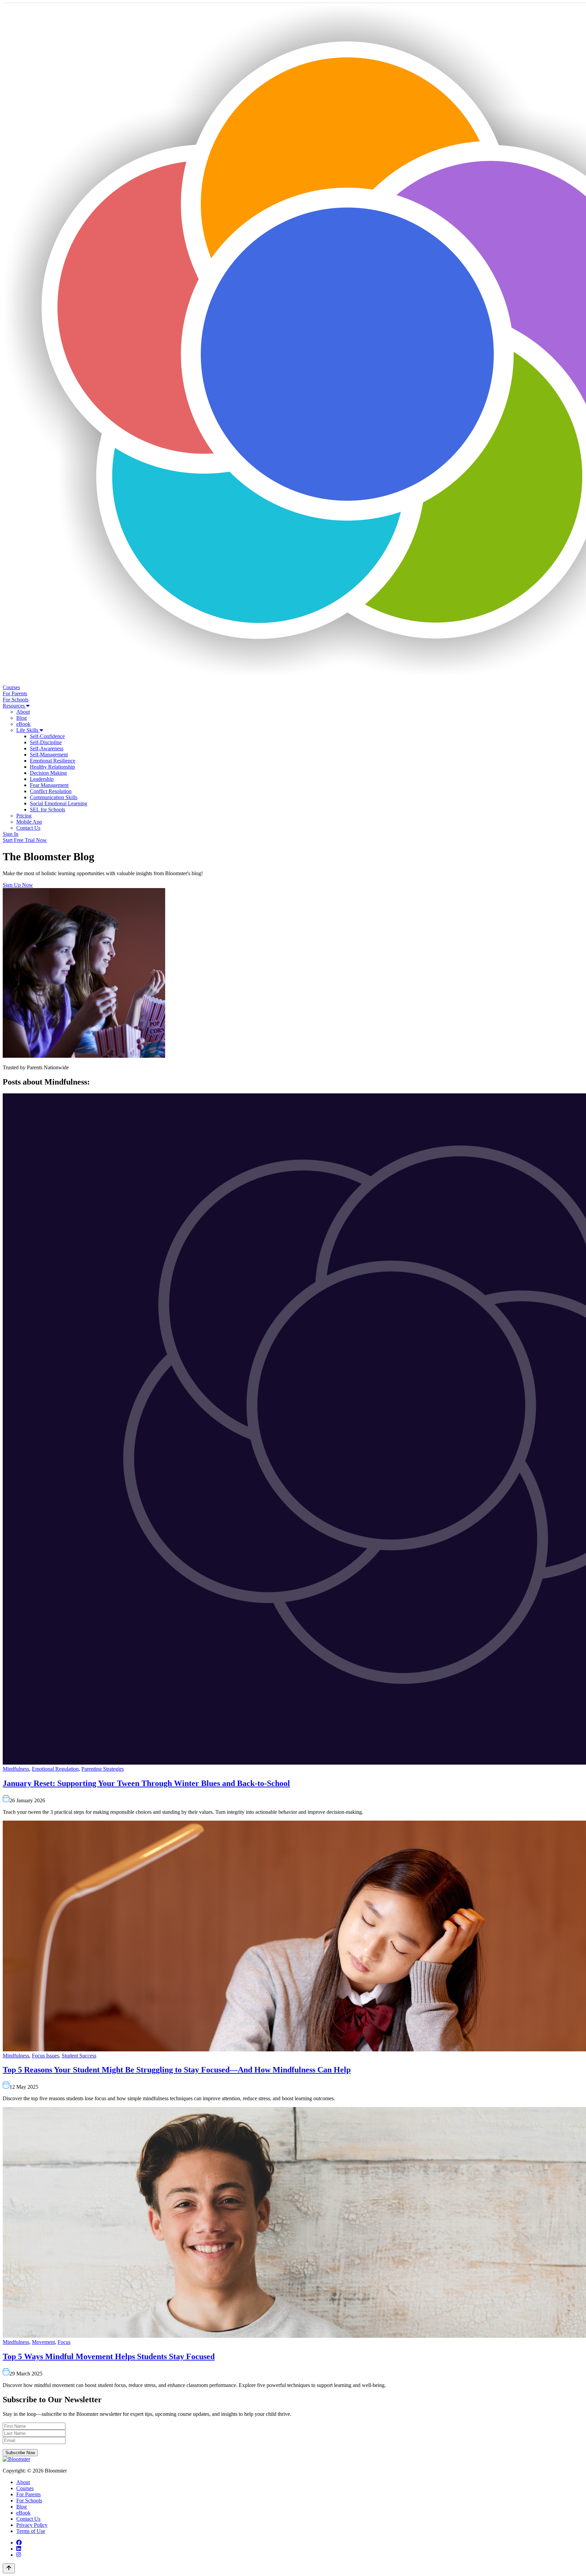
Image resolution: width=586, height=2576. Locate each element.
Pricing (24, 816)
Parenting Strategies (103, 1769)
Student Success (79, 2056)
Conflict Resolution (51, 791)
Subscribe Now (20, 2453)
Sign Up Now (18, 885)
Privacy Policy (32, 2525)
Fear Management (49, 785)
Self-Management (49, 755)
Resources (14, 706)
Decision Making (48, 773)
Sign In (11, 834)
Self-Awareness (47, 748)
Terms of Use (31, 2531)
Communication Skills (54, 797)
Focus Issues (45, 2056)
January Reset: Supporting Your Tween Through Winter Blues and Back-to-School (146, 1783)
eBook (23, 724)
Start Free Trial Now (25, 840)
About (23, 712)
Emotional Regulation (55, 1769)
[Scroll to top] (9, 2568)
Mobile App (29, 822)
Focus (64, 2342)
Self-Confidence (47, 736)
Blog (22, 718)
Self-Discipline (46, 742)
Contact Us (28, 828)
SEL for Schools (47, 810)
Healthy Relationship (52, 767)
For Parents (15, 693)
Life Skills (28, 730)
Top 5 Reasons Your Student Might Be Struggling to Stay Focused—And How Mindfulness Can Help (177, 2070)
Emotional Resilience (53, 761)
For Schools (16, 700)
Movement (43, 2342)
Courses (11, 687)
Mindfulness (16, 1769)
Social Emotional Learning (58, 803)
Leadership (42, 779)
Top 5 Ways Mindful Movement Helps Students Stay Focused (109, 2356)
